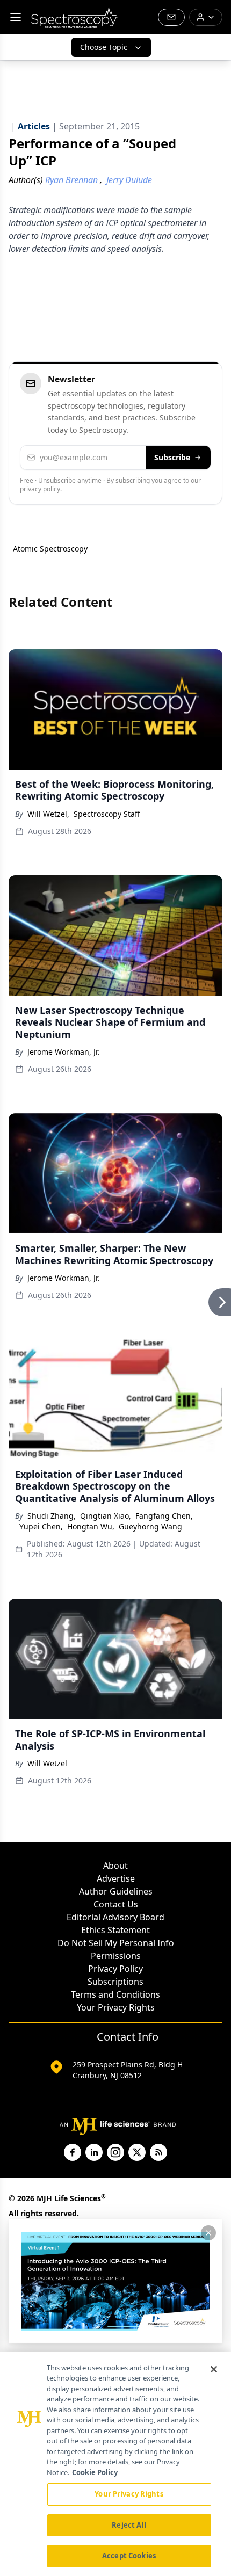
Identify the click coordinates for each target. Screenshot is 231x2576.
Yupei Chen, (41, 1526)
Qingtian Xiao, (106, 1516)
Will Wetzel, (48, 814)
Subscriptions (115, 1982)
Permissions (116, 1956)
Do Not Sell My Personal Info (116, 1943)
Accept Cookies (129, 2556)
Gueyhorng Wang (150, 1526)
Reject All (129, 2525)
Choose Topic (104, 47)
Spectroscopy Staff (107, 814)
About (115, 1866)
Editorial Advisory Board (115, 1917)
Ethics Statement (115, 1930)
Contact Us (116, 1904)
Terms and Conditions (115, 1994)
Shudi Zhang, (52, 1516)
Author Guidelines (116, 1891)
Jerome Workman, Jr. (64, 1052)
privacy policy (40, 489)
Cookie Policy (95, 2472)
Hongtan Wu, (91, 1526)
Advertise (116, 1878)
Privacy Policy (115, 1969)
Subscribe (172, 457)
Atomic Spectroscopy (50, 549)
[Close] (214, 2369)
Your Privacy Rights (116, 2007)
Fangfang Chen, (164, 1516)
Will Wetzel (47, 1763)
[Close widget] (208, 2233)
